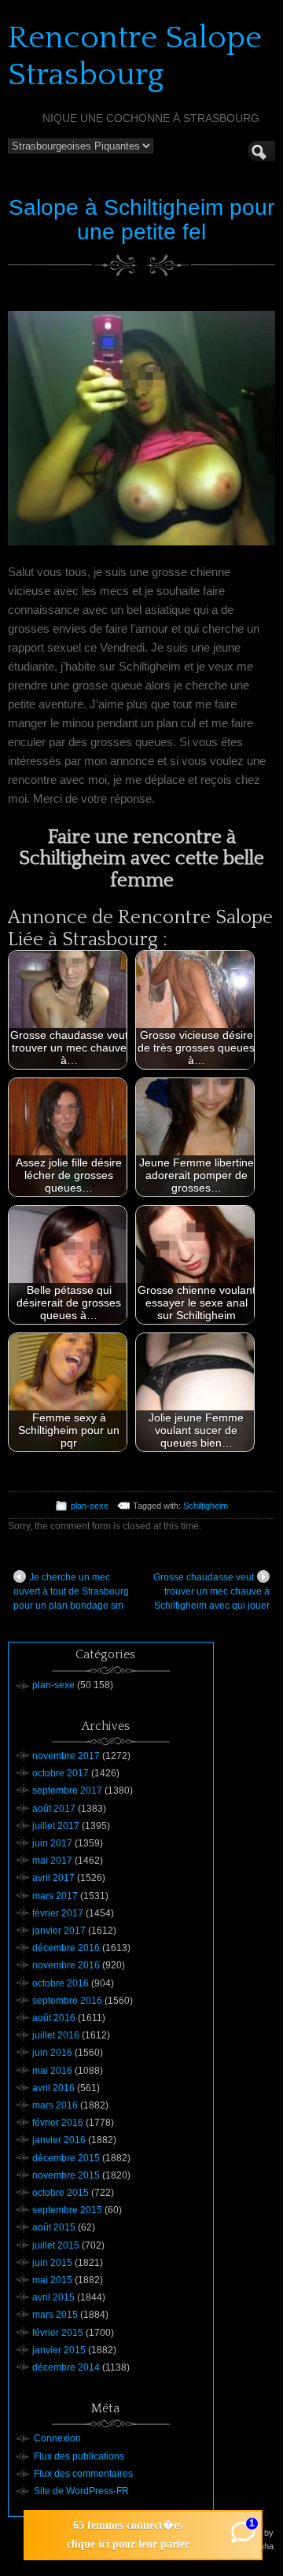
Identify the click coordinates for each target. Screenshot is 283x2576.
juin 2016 (52, 2053)
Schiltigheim (206, 1506)
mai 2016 (52, 2071)
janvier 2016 (59, 2140)
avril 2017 (53, 1878)
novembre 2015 (66, 2175)
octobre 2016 (61, 1983)
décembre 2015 (66, 2158)
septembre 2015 (67, 2210)
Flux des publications (79, 2456)
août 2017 (54, 1809)
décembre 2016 (66, 1948)
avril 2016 (53, 2088)
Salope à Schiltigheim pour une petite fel (141, 220)
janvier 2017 (59, 1931)
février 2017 (58, 1913)
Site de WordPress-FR (81, 2491)
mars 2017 (55, 1896)
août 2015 (54, 2227)
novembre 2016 (66, 1965)
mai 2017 (52, 1861)
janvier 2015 (59, 2350)
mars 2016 (55, 2105)
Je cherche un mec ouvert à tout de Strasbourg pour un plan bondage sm (71, 1591)
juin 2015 (52, 2263)
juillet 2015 (56, 2245)
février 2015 (58, 2333)
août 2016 (54, 2018)
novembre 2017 (66, 1756)
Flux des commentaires (83, 2474)
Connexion (57, 2438)
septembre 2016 (67, 2001)
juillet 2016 (56, 2035)
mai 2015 (52, 2280)
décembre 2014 (66, 2367)
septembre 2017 (67, 1791)
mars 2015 (55, 2315)
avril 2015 (53, 2297)
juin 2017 (52, 1843)
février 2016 (58, 2123)
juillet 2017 (56, 1826)
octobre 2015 (61, 2193)
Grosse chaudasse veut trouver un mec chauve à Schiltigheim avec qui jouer (211, 1591)
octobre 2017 (61, 1773)
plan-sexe (90, 1506)
